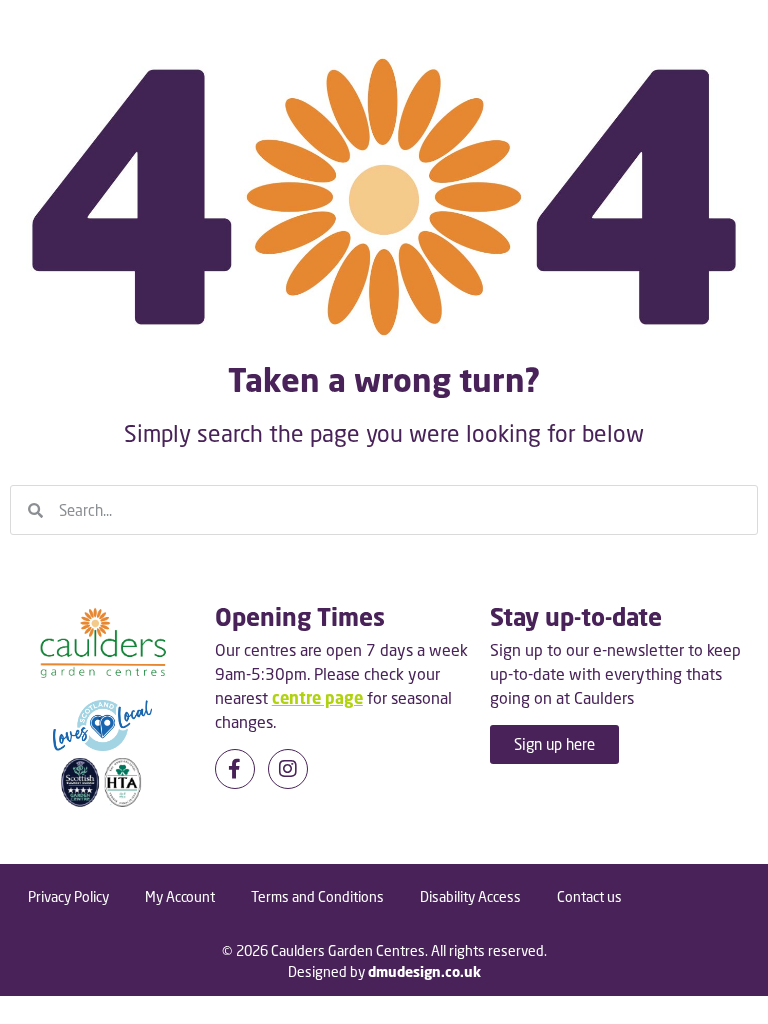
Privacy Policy (68, 896)
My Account (180, 896)
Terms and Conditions (317, 896)
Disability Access (470, 896)
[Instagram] (288, 769)
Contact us (589, 896)
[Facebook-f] (235, 769)
